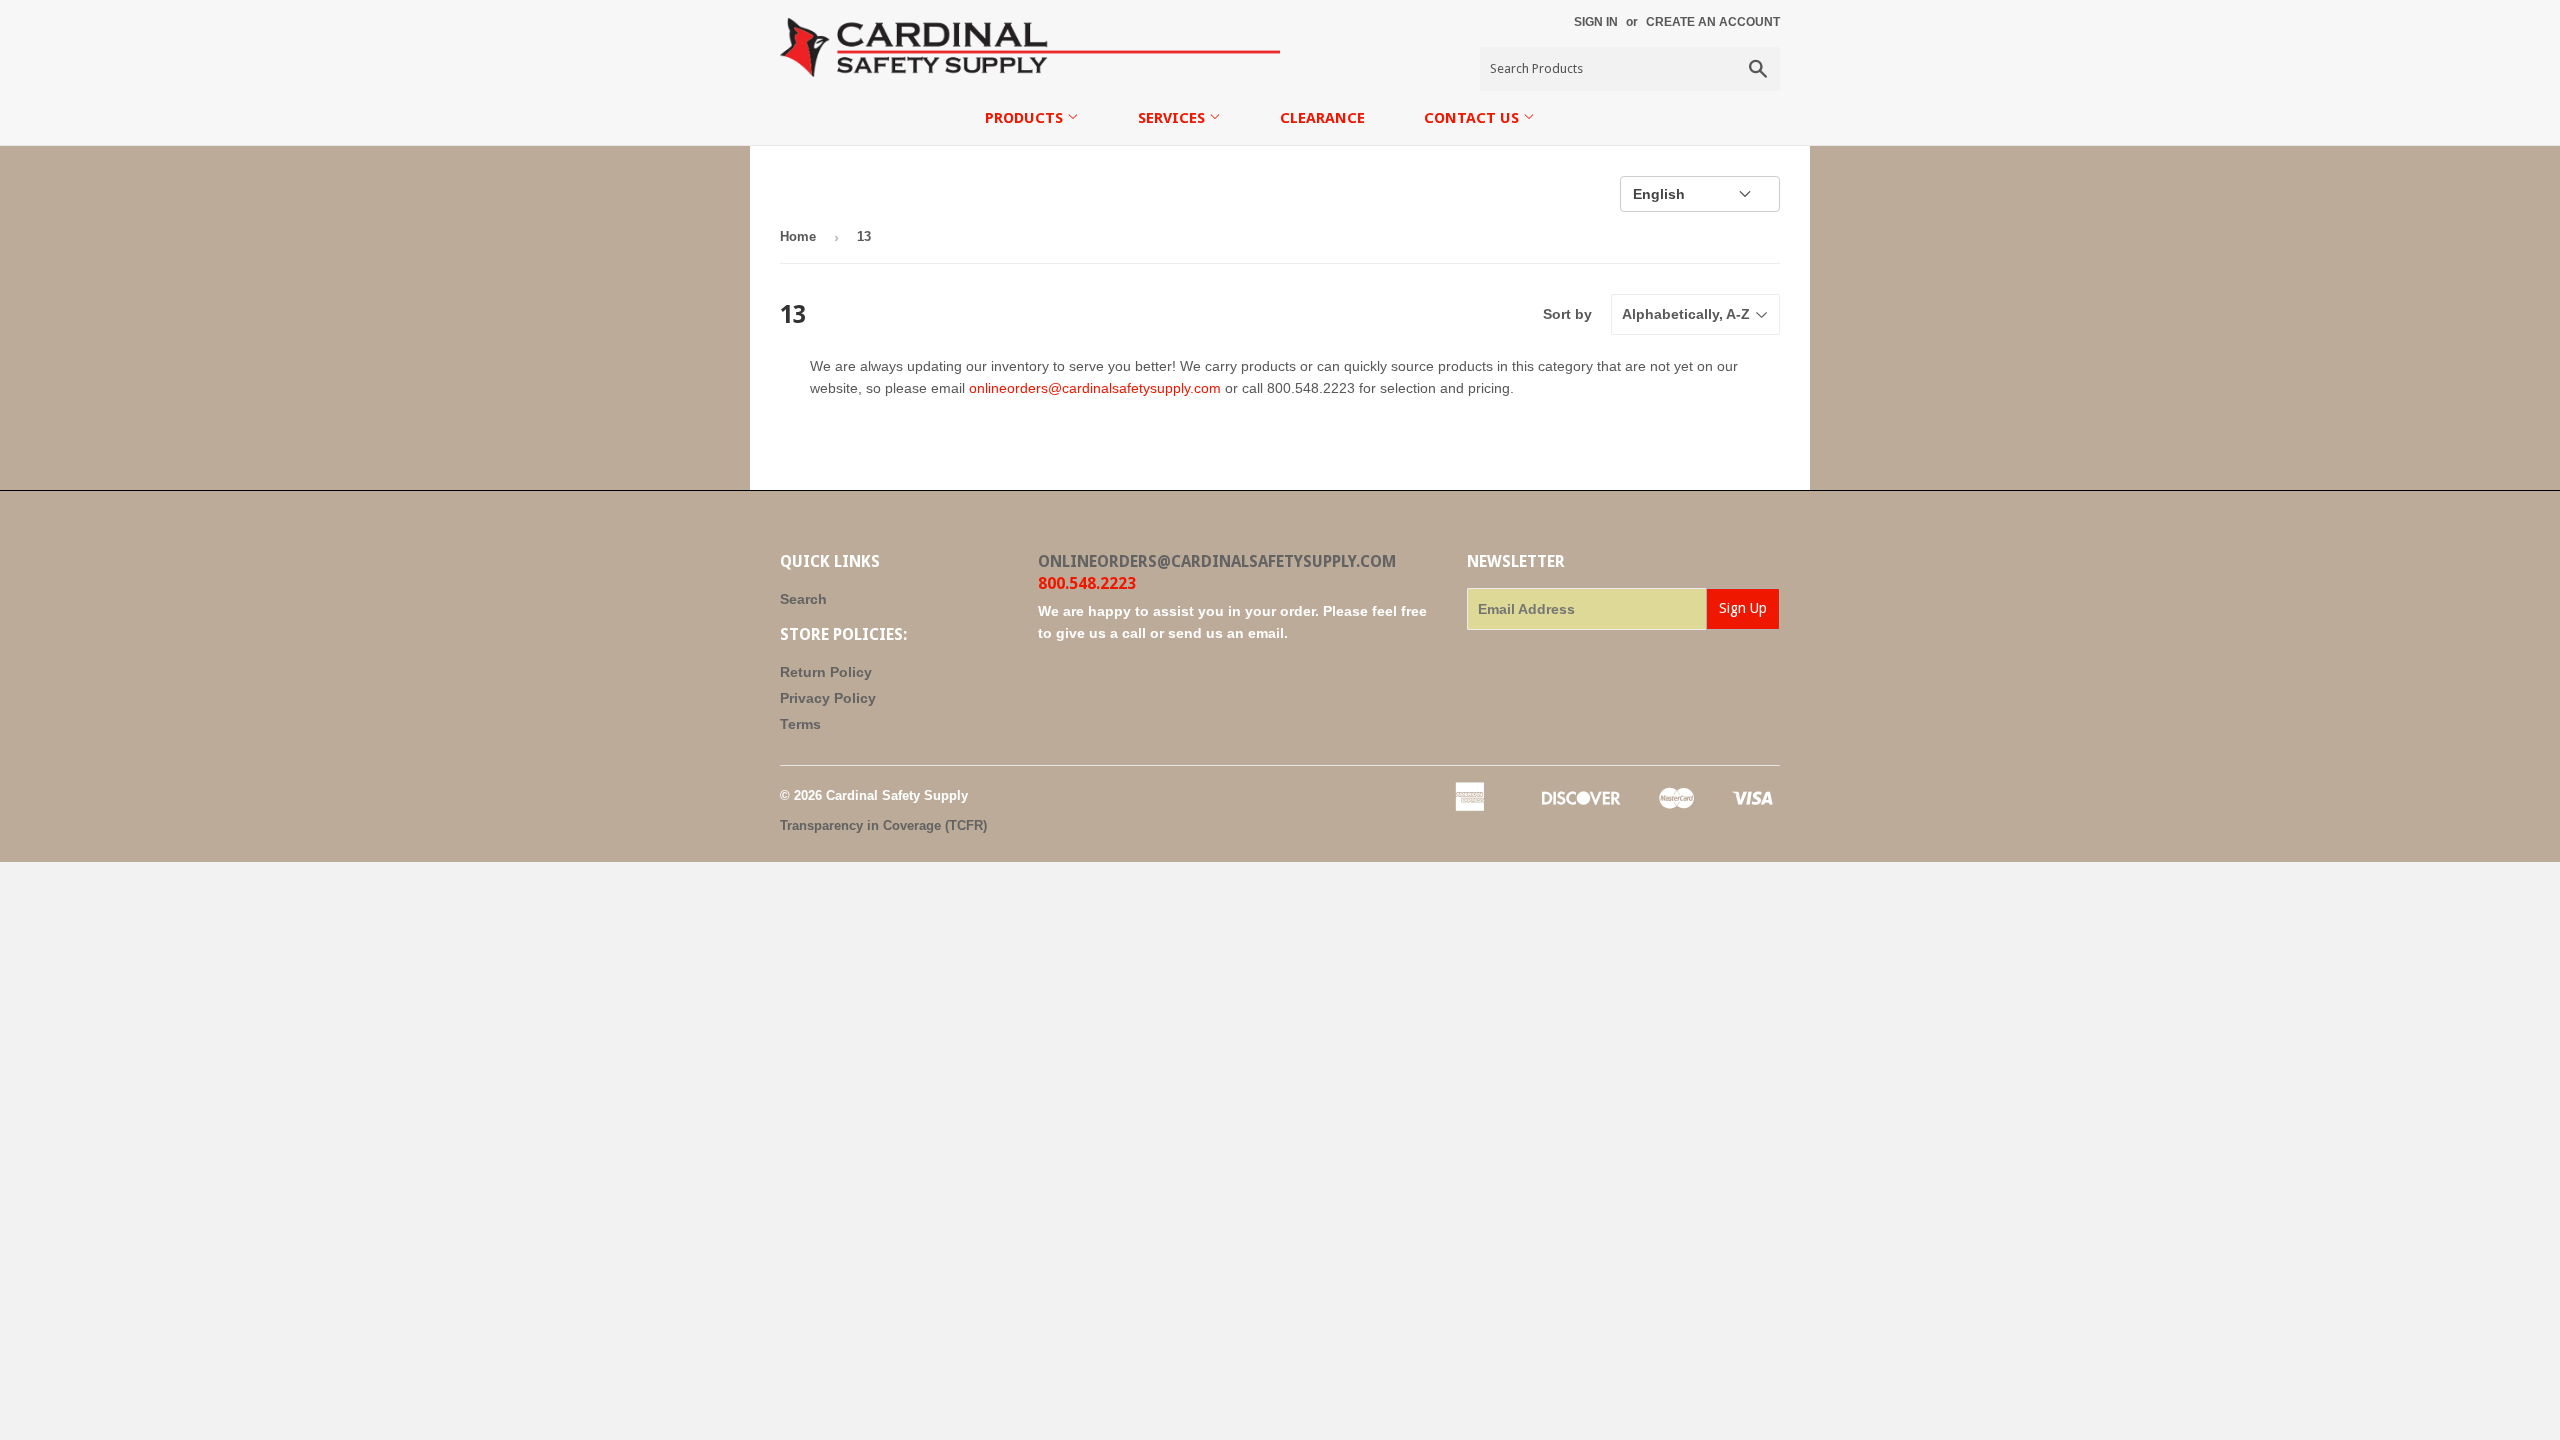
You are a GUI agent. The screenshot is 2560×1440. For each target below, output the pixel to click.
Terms (800, 724)
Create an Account (1713, 22)
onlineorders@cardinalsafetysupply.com (1095, 388)
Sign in (1596, 22)
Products (1026, 118)
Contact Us (1473, 118)
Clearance (1322, 118)
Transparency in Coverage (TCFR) (883, 825)
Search (803, 599)
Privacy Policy (828, 698)
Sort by (1567, 314)
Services (1173, 118)
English (1659, 194)
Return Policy (826, 672)
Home (798, 236)
